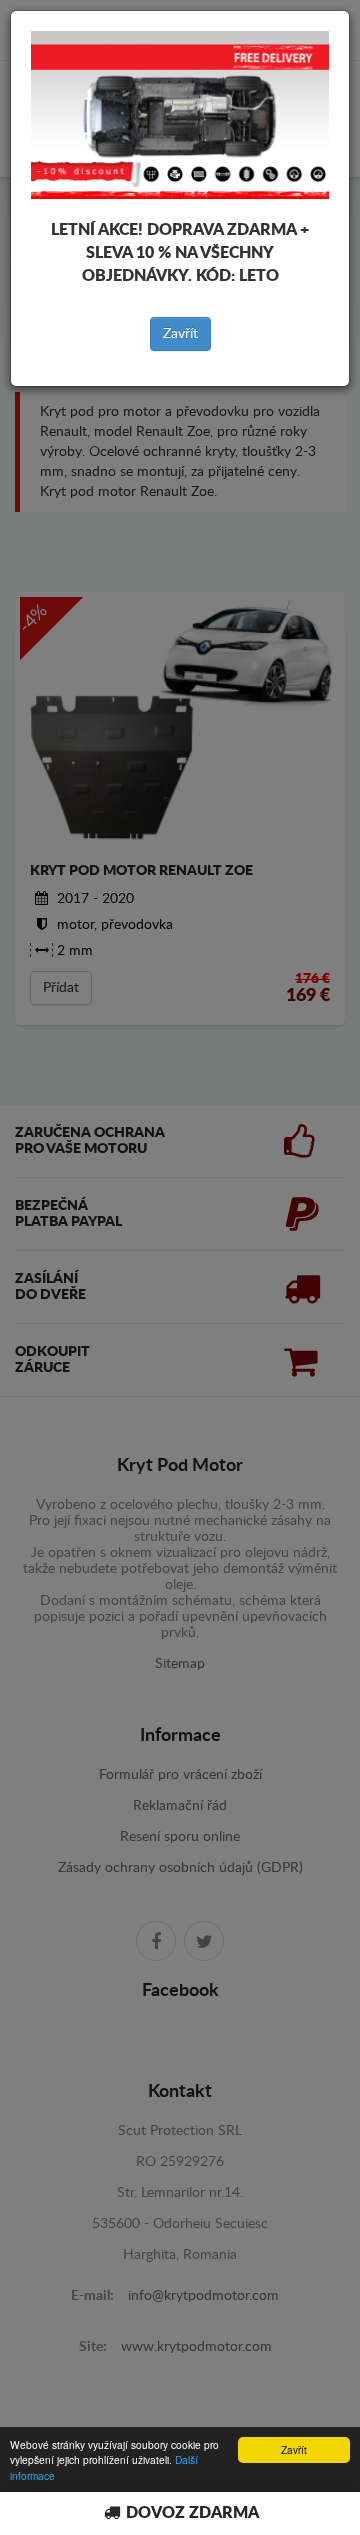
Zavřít (180, 334)
